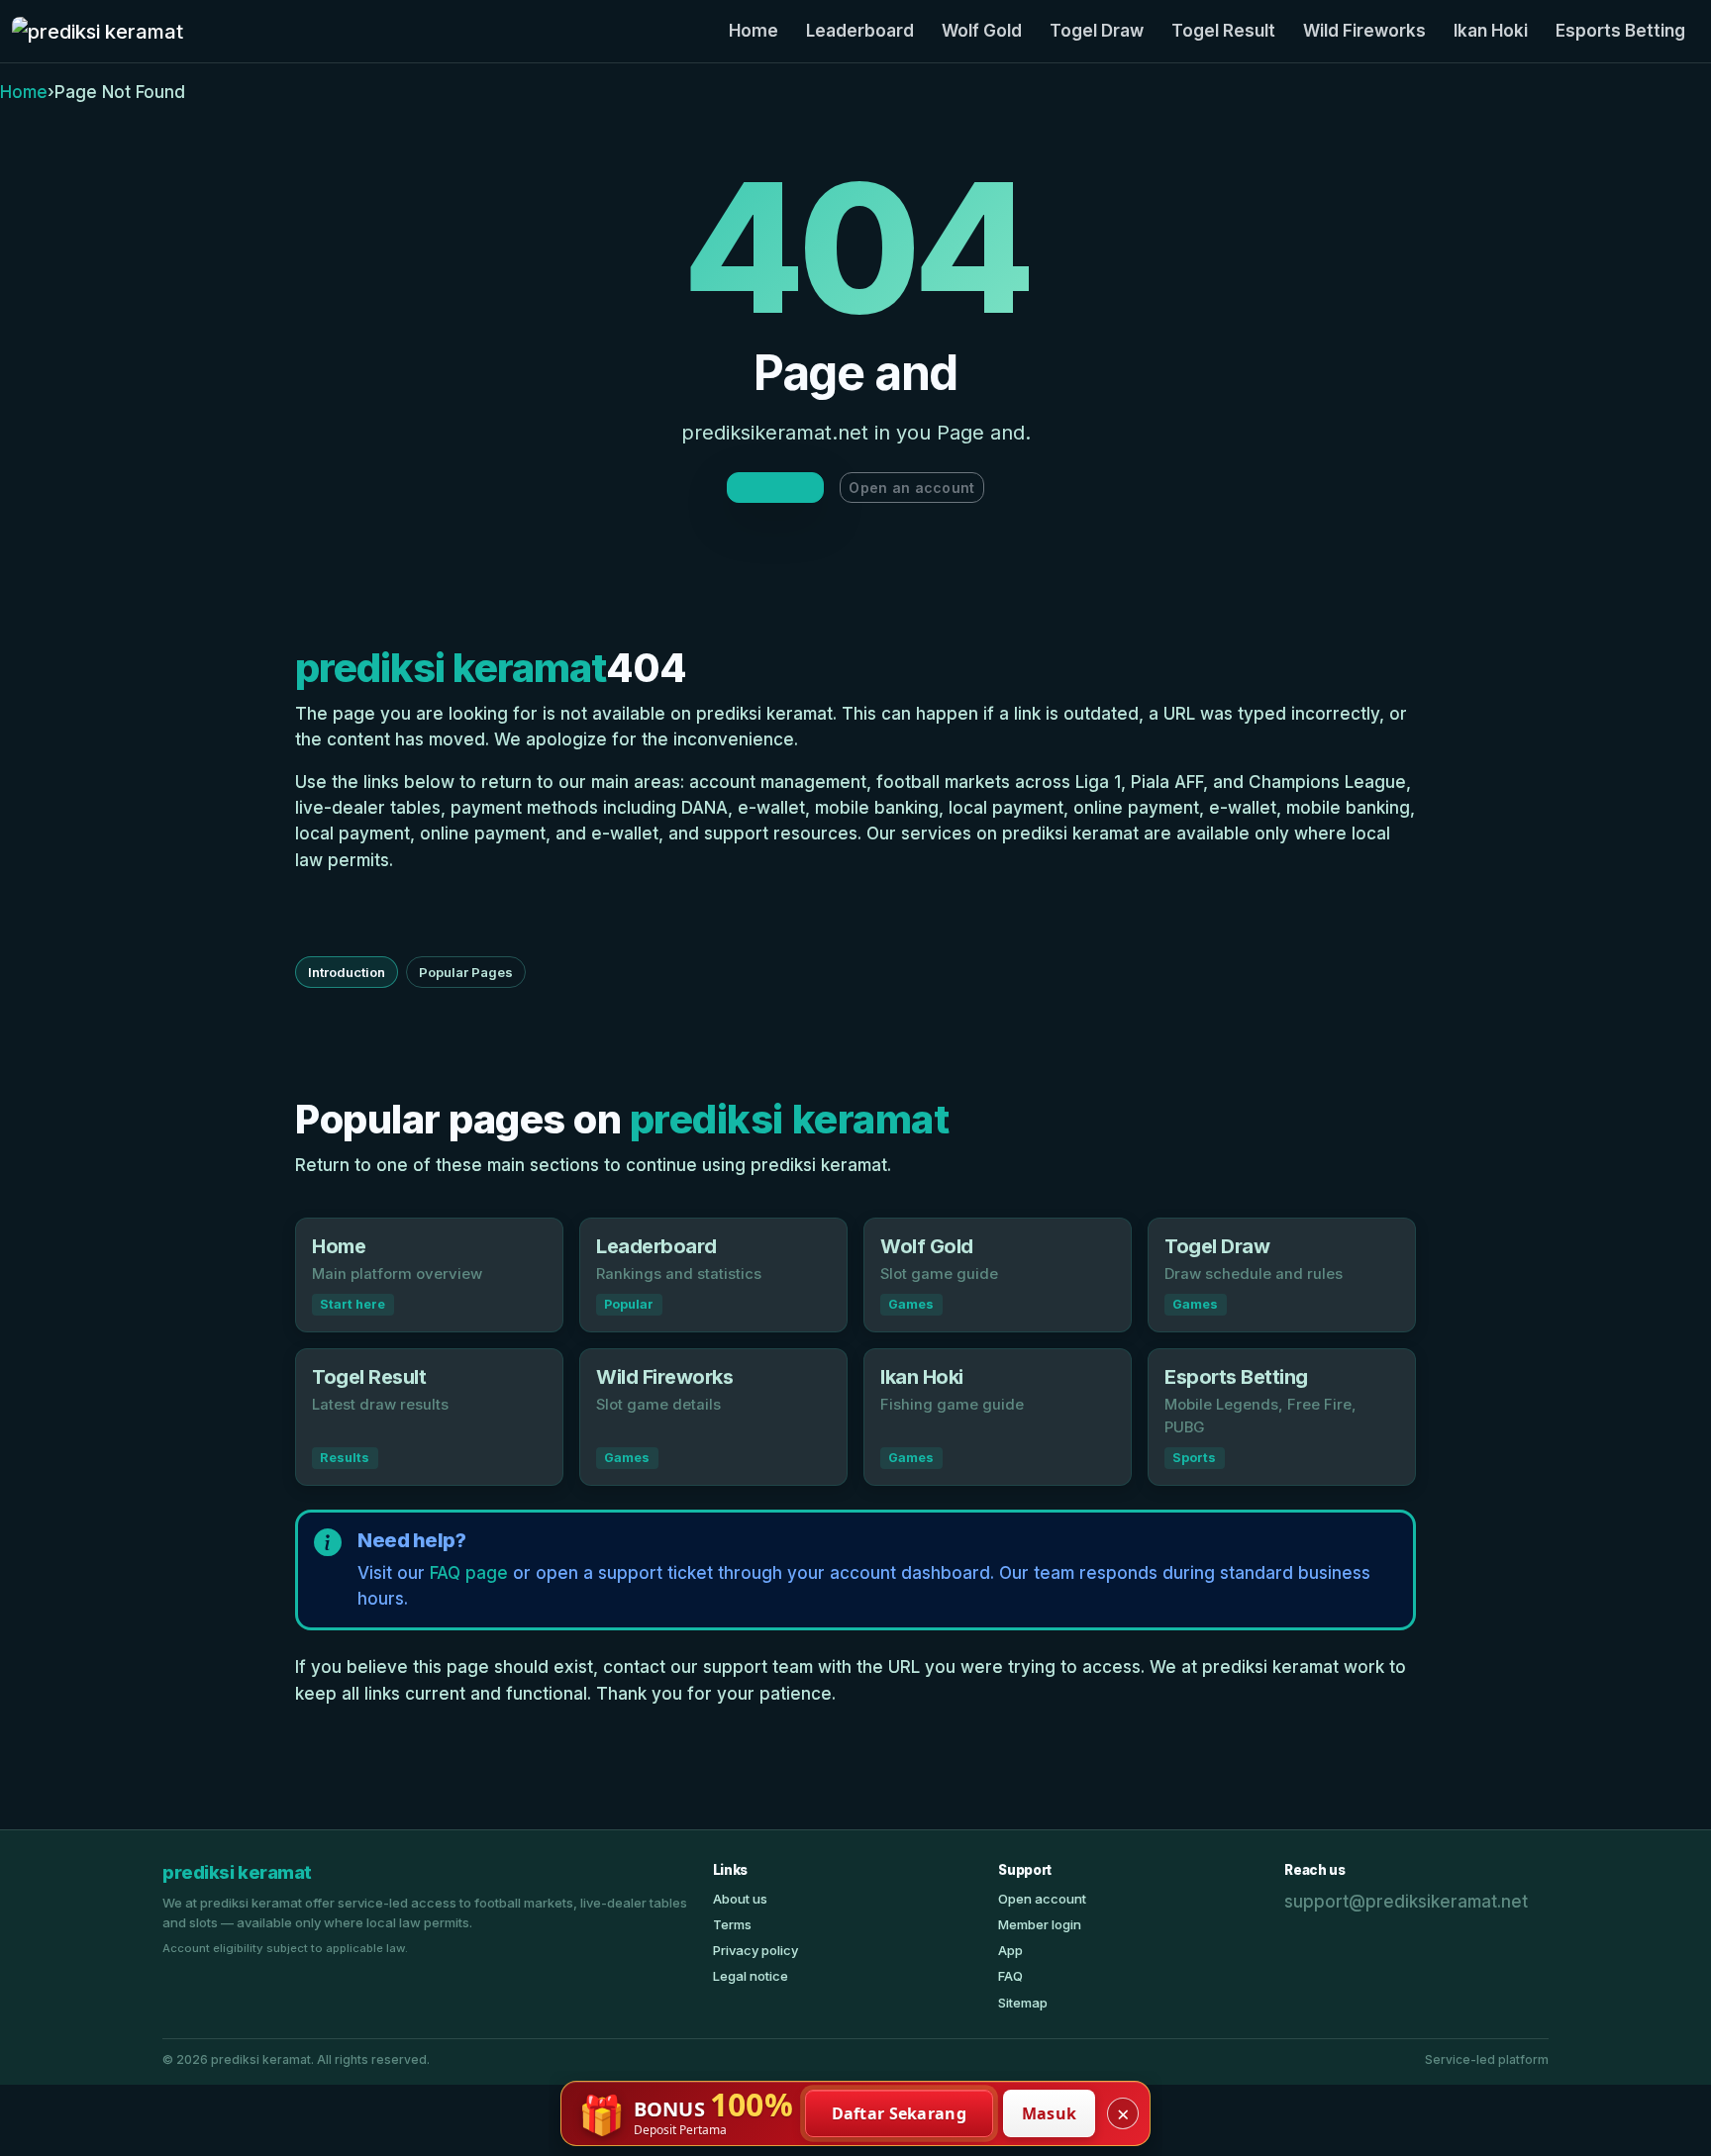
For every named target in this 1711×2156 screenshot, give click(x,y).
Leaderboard (860, 31)
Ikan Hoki (1491, 31)
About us (740, 1899)
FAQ (1010, 1976)
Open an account (911, 488)
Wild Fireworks (1364, 31)
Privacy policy (755, 1950)
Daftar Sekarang (900, 2113)
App (1010, 1950)
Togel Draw (1097, 31)
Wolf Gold (982, 31)
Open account (1042, 1899)
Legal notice (751, 1976)
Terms (732, 1924)
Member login (1040, 1924)
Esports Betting (1620, 31)
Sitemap (1023, 2003)
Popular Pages (466, 972)
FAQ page (469, 1573)
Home (754, 31)
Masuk (1050, 2113)
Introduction (347, 972)
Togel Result (1223, 31)
